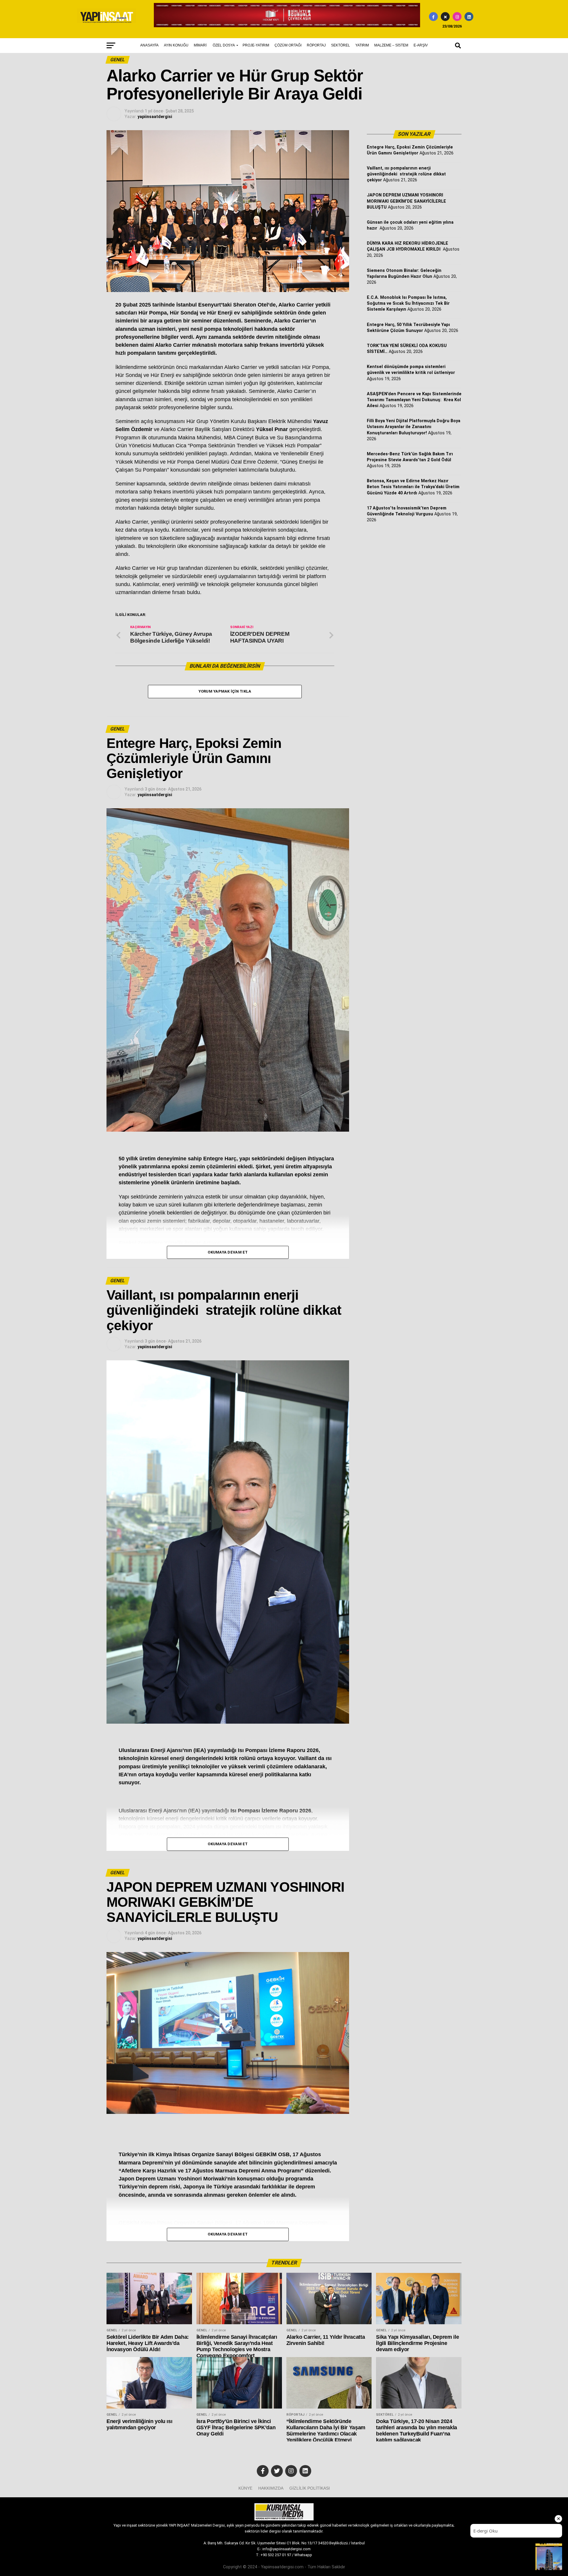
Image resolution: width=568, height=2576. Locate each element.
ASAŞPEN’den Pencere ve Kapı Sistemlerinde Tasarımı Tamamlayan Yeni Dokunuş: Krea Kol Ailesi (414, 400)
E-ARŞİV (421, 45)
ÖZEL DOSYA (224, 45)
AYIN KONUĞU (176, 45)
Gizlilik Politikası (310, 2488)
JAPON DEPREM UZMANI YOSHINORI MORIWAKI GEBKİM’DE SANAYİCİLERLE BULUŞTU (406, 201)
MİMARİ (200, 45)
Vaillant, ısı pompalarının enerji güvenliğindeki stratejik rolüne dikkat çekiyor (406, 174)
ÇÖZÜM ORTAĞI (288, 45)
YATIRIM (362, 45)
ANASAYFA (149, 45)
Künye (245, 2488)
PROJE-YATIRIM (256, 45)
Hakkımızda (271, 2488)
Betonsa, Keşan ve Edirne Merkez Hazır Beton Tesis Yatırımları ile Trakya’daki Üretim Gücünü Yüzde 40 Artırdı (413, 487)
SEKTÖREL (341, 45)
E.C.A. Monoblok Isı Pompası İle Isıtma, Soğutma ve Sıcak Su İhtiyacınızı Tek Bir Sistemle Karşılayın (408, 303)
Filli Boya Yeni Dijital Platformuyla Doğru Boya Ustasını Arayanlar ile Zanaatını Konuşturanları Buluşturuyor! (414, 427)
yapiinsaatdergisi (155, 117)
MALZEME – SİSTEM (391, 45)
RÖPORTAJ (316, 45)
